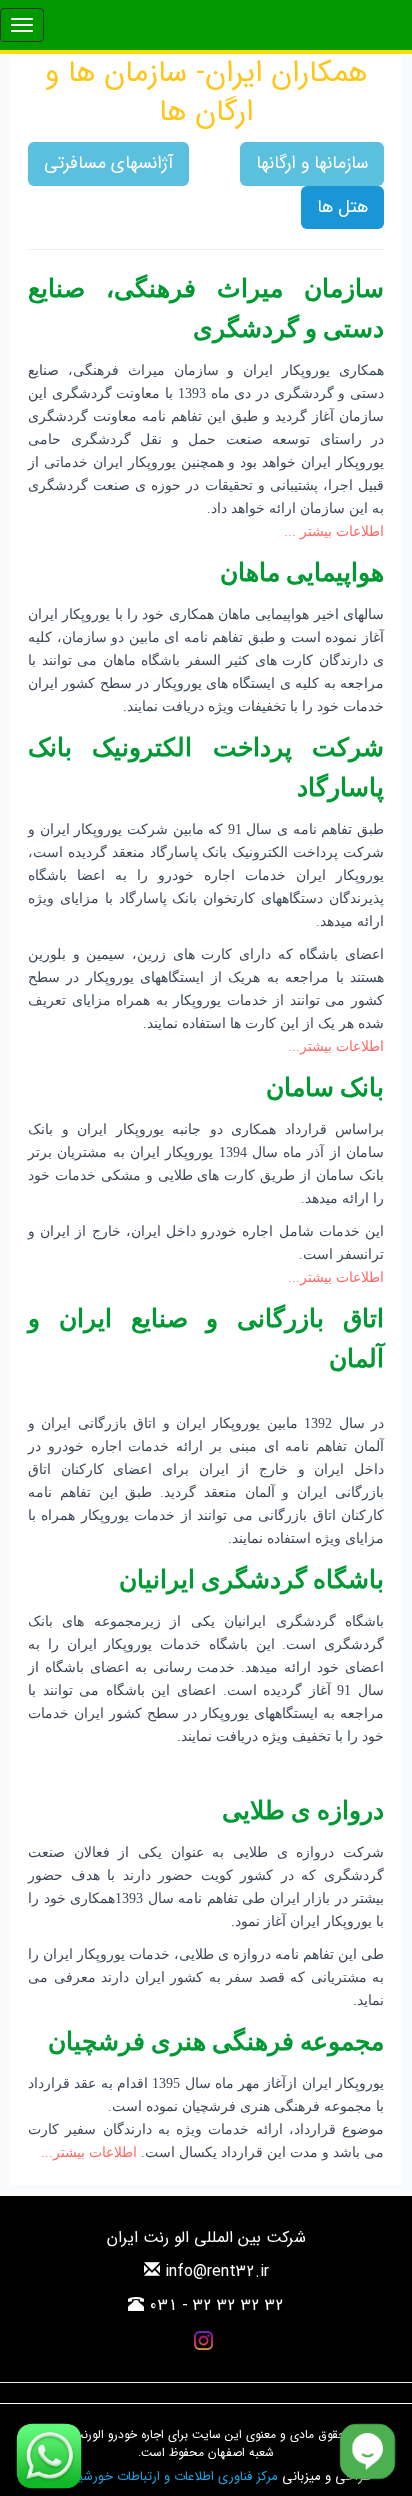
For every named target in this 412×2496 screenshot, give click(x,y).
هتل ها (342, 207)
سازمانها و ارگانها (312, 163)
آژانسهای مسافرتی (108, 163)
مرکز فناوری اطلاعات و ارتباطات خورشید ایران (159, 2476)
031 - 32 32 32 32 (216, 2306)
